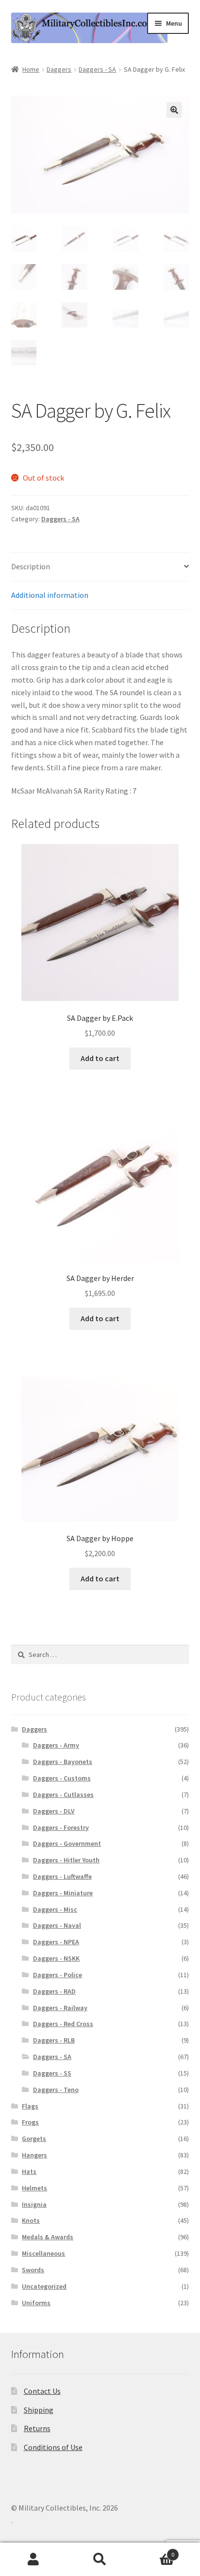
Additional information (50, 595)
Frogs (30, 2122)
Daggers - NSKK (56, 1958)
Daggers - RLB (54, 2040)
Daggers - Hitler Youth (66, 1860)
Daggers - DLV (54, 1811)
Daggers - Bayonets (63, 1762)
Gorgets (34, 2139)
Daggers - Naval (57, 1925)
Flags (30, 2106)
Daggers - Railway (60, 2008)
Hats (29, 2171)
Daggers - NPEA (56, 1942)
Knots (31, 2220)
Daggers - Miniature (63, 1893)
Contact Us (42, 2391)
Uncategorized (44, 2286)
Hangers (34, 2155)
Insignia (34, 2204)
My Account (33, 2560)
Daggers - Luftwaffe (62, 1876)
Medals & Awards (48, 2237)
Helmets (34, 2188)
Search (100, 2560)
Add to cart (100, 1058)
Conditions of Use (53, 2447)
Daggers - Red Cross (63, 2024)
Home (31, 69)
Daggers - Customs (62, 1778)
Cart (154, 2551)
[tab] (100, 567)
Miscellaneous (43, 2253)
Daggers (59, 69)
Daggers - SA (97, 69)
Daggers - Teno (56, 2090)
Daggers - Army (56, 1745)
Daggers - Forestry (61, 1827)
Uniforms (36, 2303)
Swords (33, 2270)
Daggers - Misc (55, 1909)
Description (31, 566)
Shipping (39, 2410)
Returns (37, 2428)
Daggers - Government (67, 1843)
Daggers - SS (52, 2073)
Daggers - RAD (54, 1991)
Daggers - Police (58, 1975)
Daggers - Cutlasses (63, 1795)
